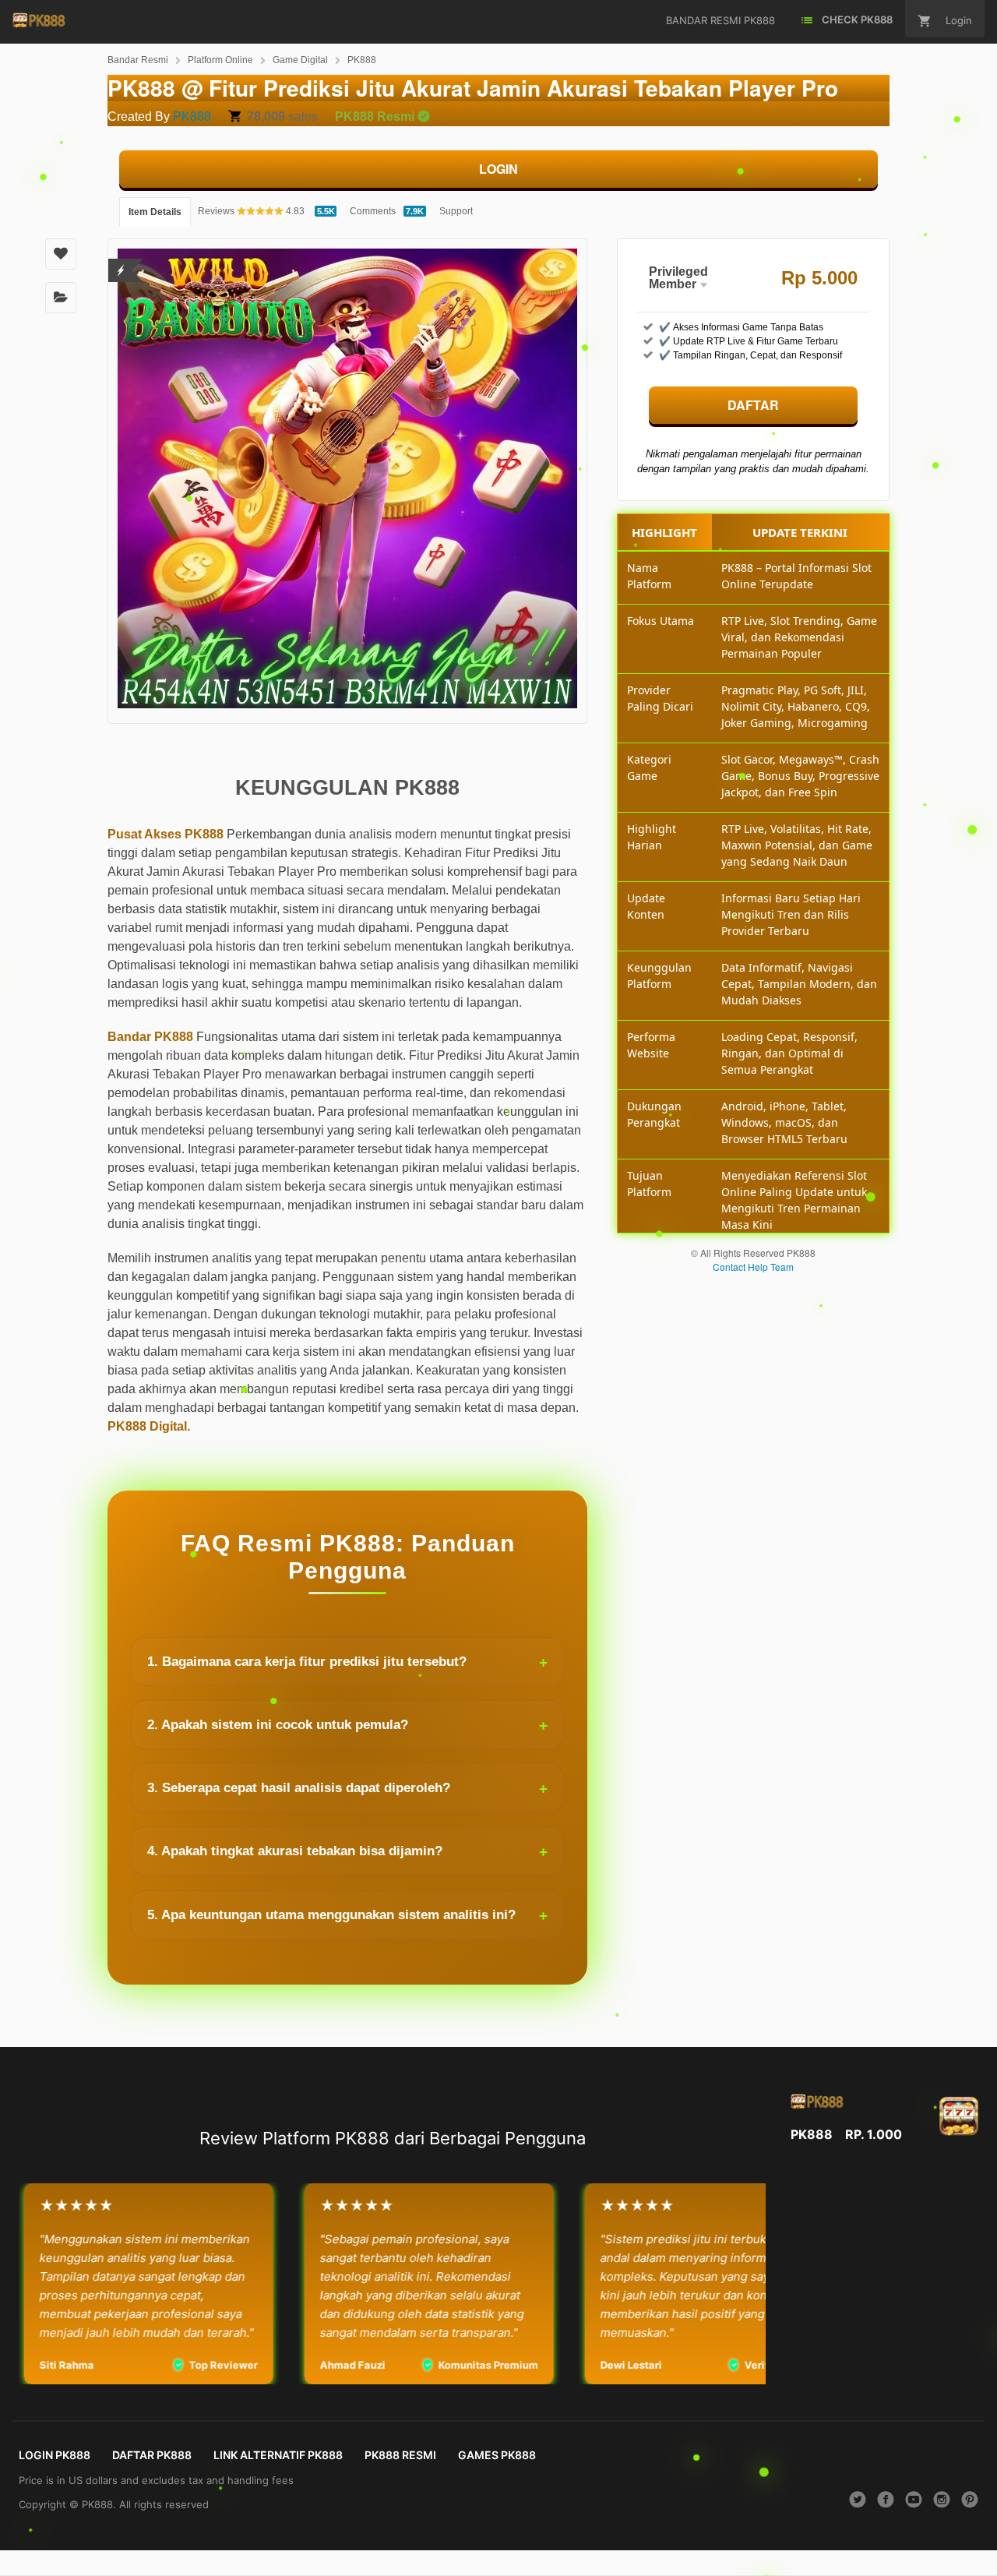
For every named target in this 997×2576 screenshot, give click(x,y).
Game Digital (300, 60)
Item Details (155, 212)
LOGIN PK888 (55, 2455)
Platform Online (220, 60)
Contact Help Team (753, 1267)
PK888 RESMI (400, 2455)
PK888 (362, 60)
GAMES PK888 (497, 2455)
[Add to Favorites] (61, 254)
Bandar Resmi (138, 60)
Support (456, 211)
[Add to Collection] (61, 298)
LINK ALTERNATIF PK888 (278, 2455)
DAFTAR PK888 (152, 2455)
